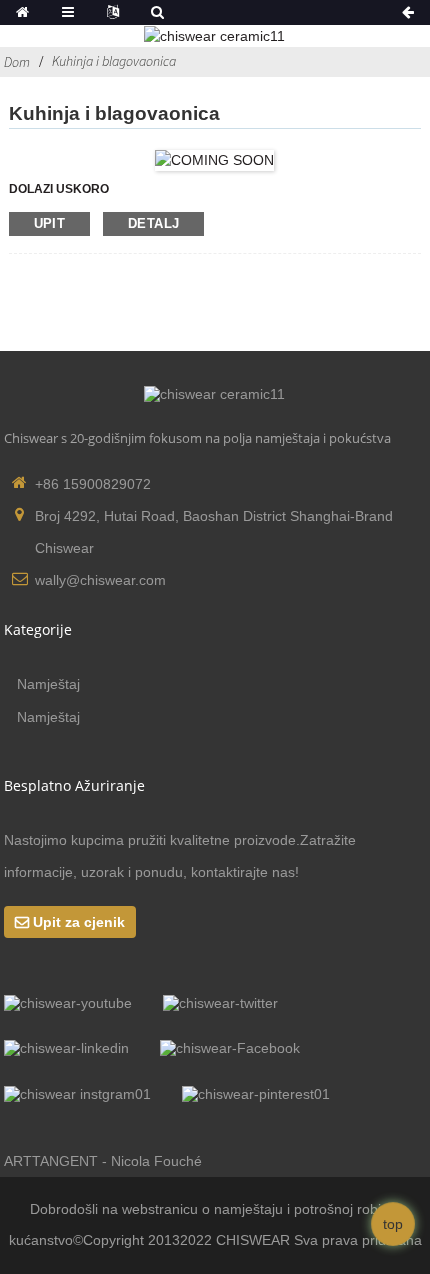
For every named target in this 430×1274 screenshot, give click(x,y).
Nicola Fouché (156, 1161)
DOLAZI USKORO (59, 189)
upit (50, 223)
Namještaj (48, 684)
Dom (17, 62)
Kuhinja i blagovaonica (114, 61)
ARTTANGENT (51, 1161)
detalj (153, 223)
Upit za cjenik (79, 922)
